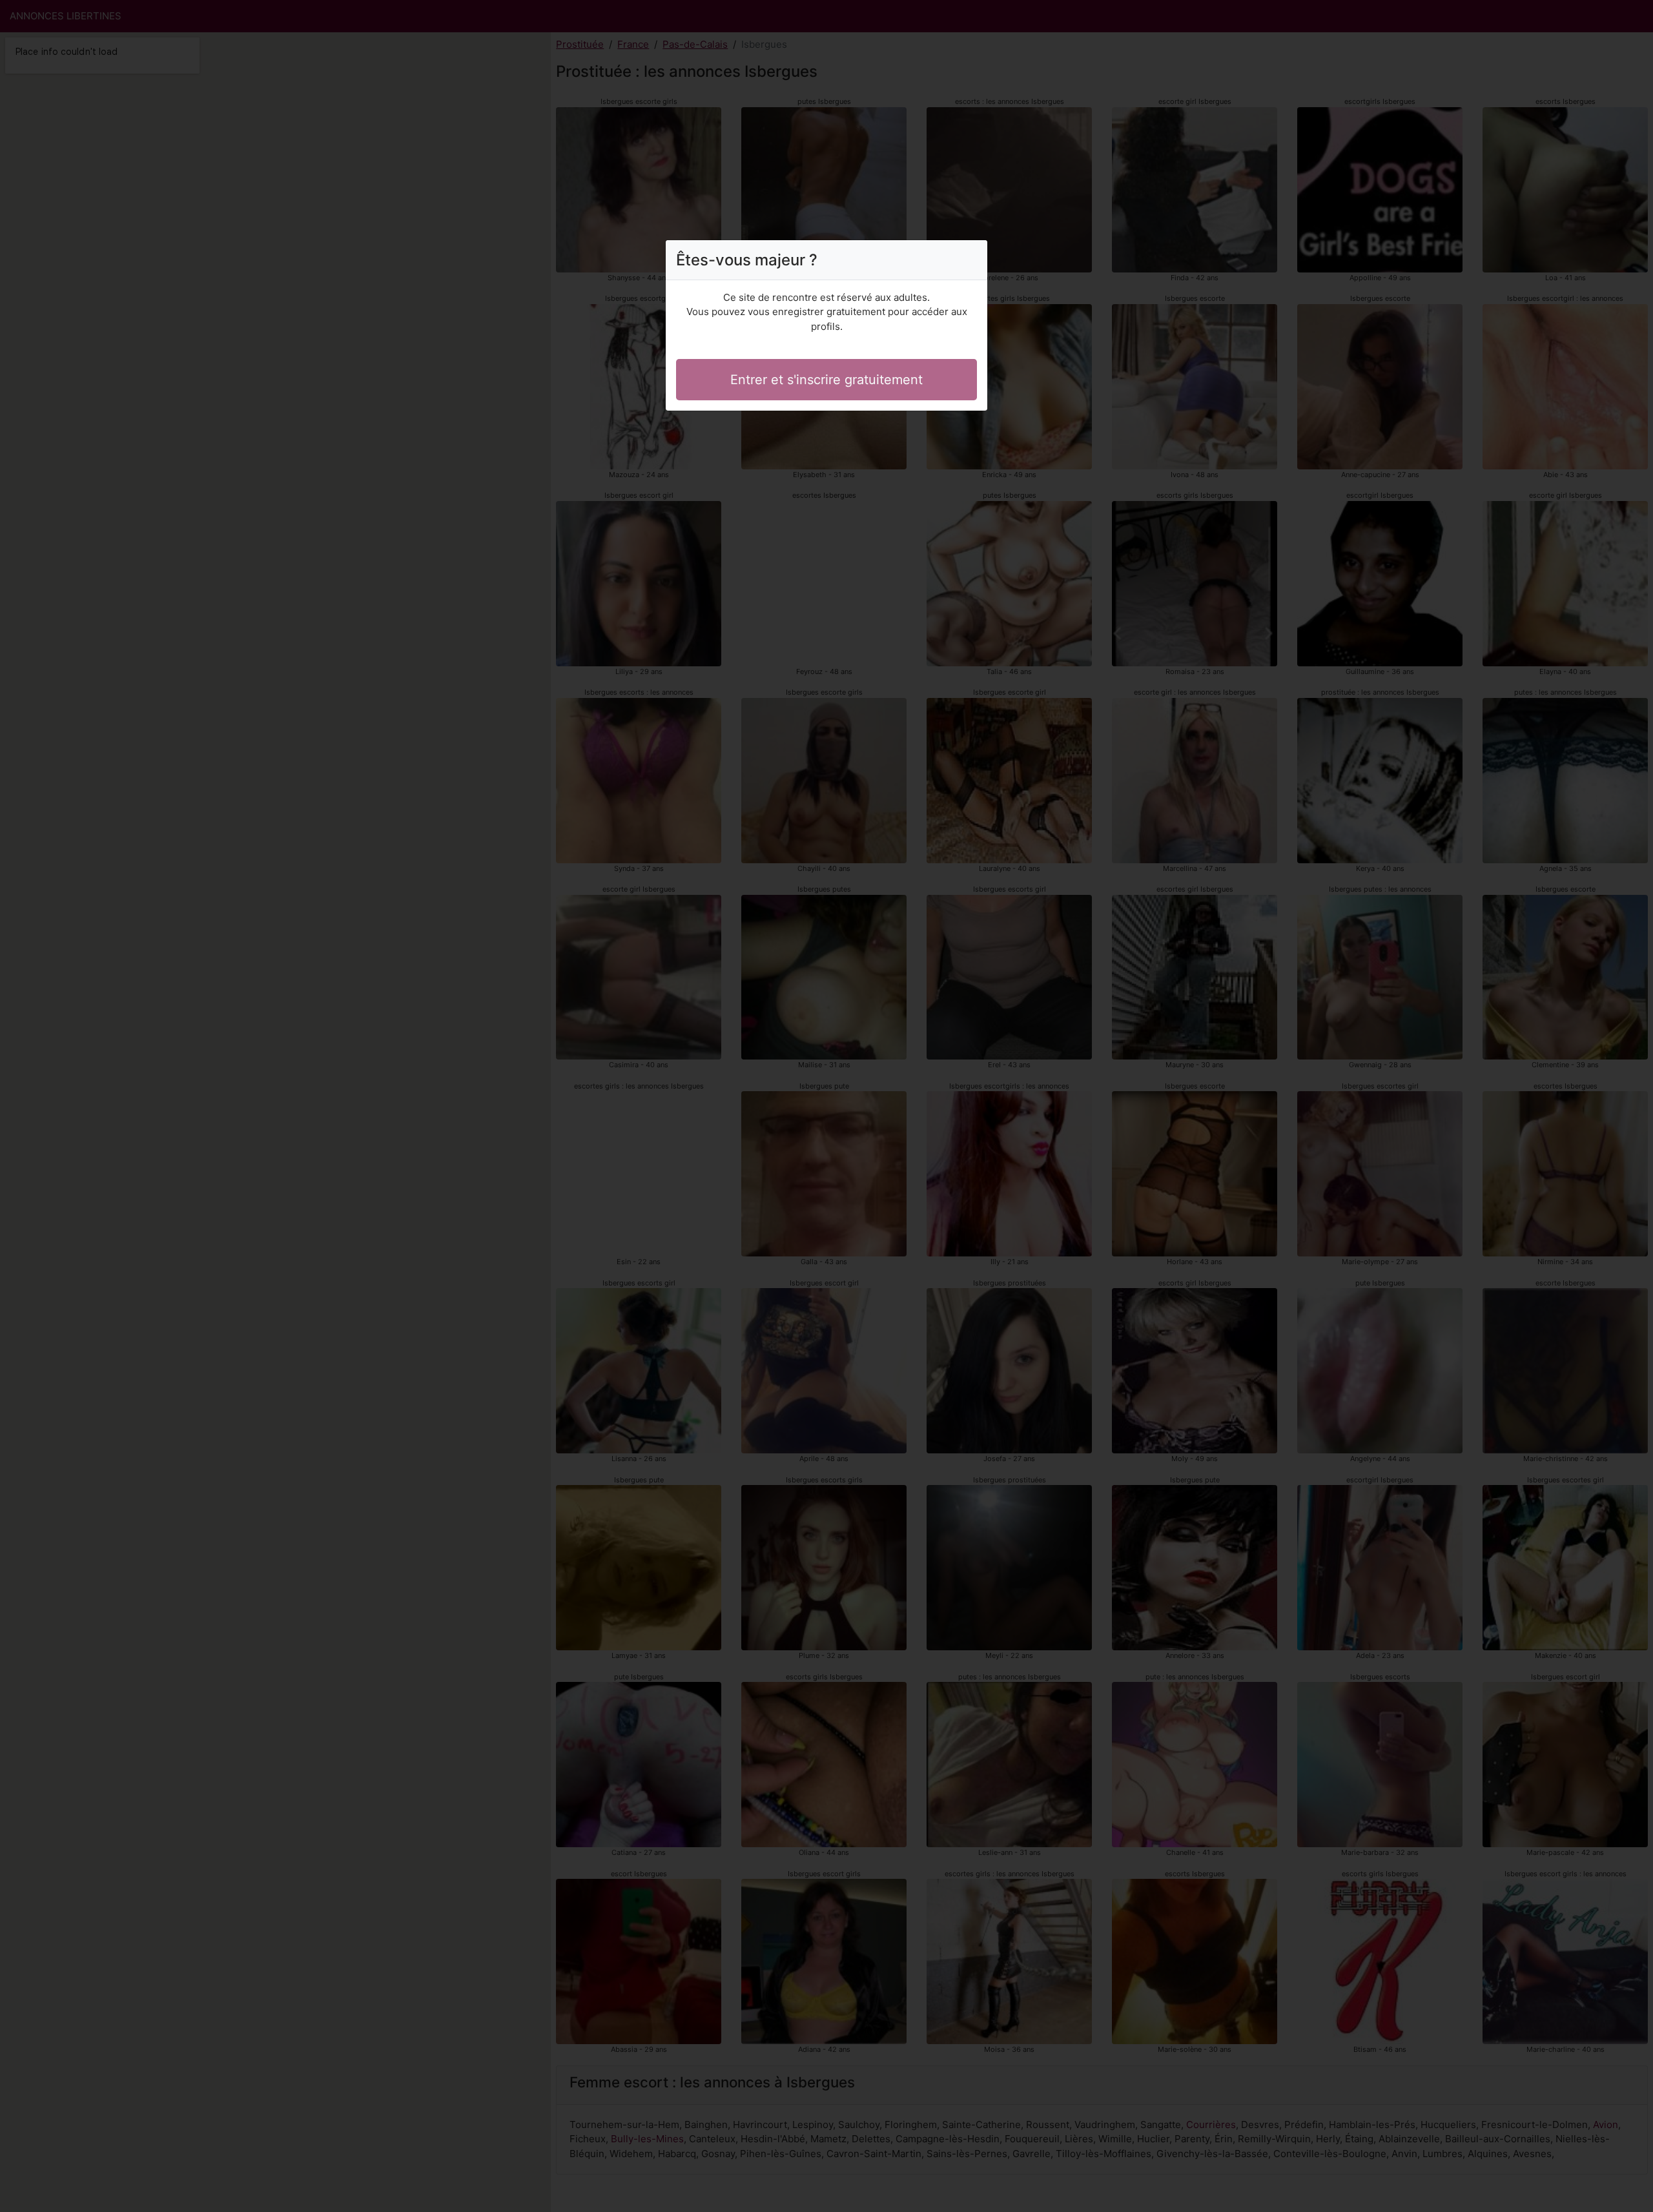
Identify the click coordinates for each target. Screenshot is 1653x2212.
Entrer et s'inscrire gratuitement (826, 380)
